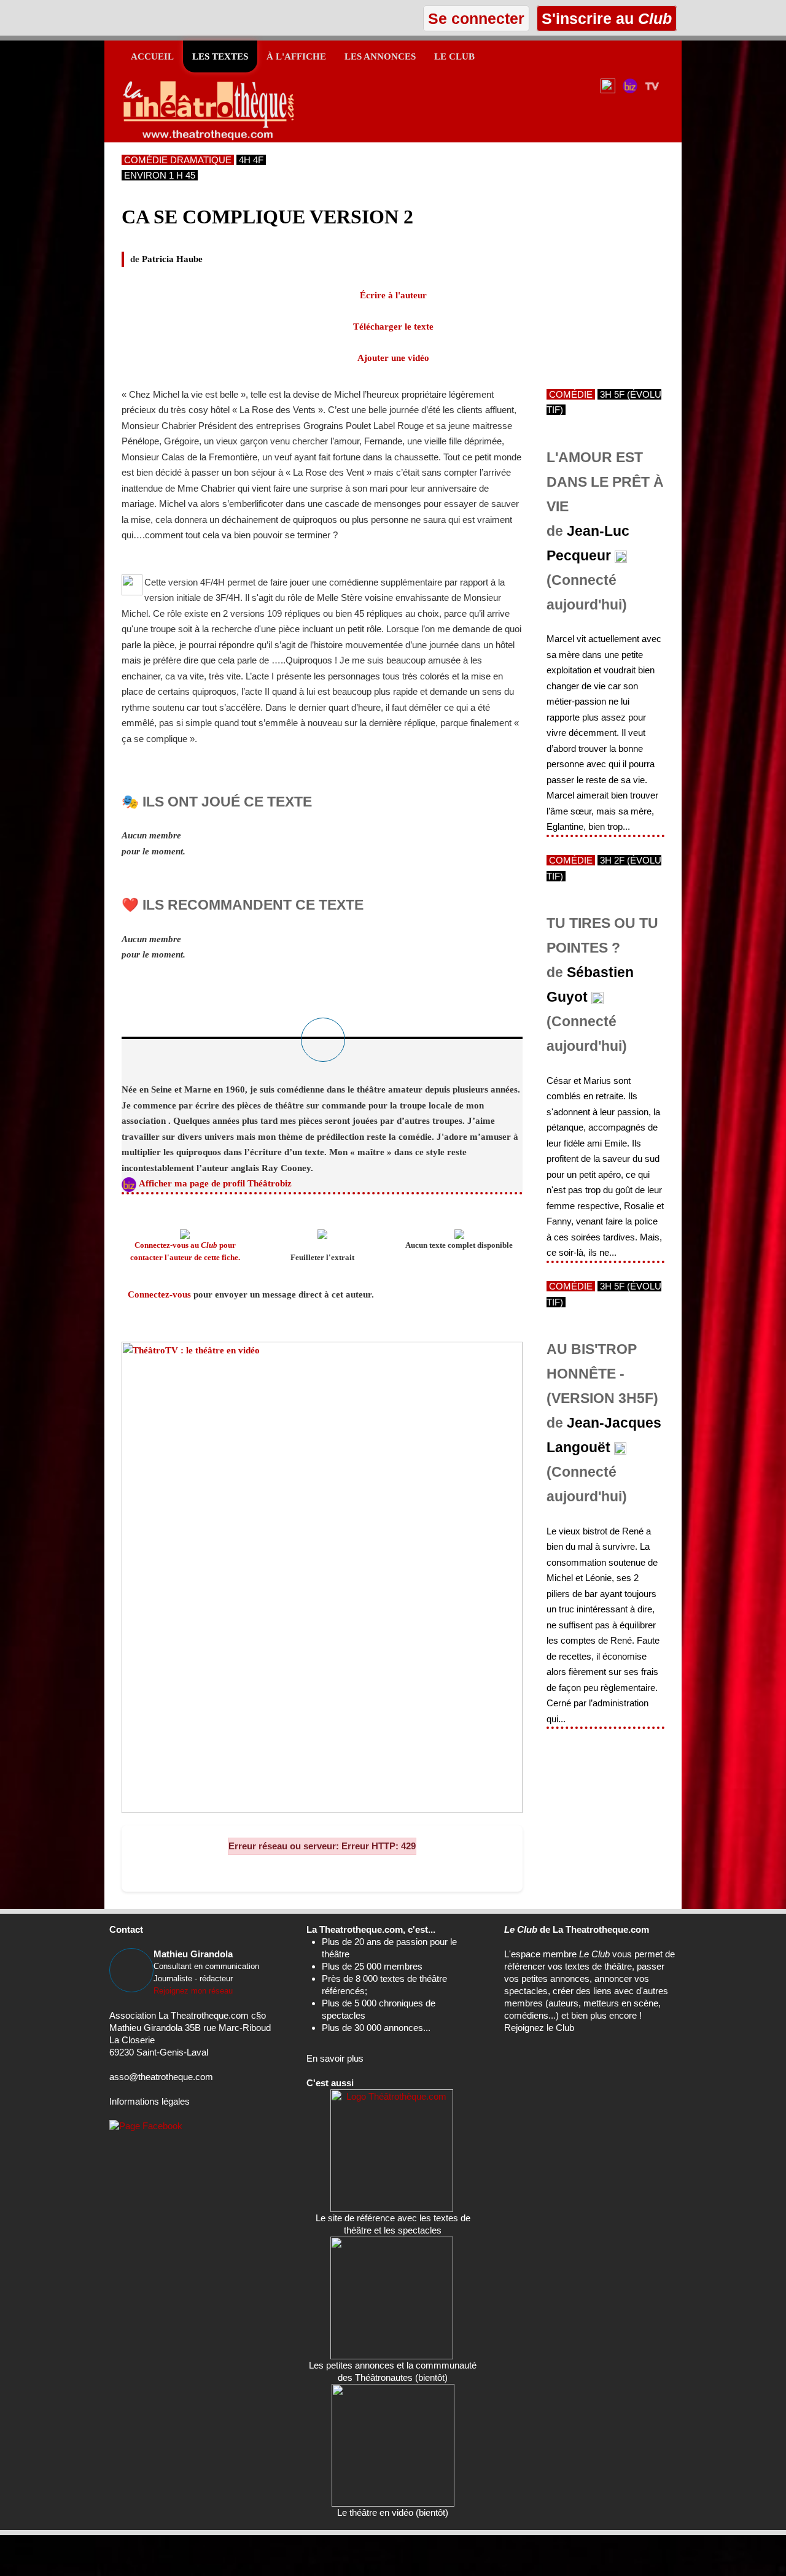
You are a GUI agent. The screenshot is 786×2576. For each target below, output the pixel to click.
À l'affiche (296, 56)
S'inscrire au (605, 18)
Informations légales (150, 2101)
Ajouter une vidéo (393, 358)
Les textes (220, 56)
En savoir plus (335, 2058)
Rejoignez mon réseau (193, 1991)
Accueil (152, 56)
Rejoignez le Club (539, 2028)
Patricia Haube (172, 259)
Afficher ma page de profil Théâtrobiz (215, 1183)
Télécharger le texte (393, 327)
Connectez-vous (159, 1294)
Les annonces (380, 56)
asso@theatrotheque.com (161, 2077)
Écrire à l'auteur (393, 295)
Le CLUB (454, 56)
